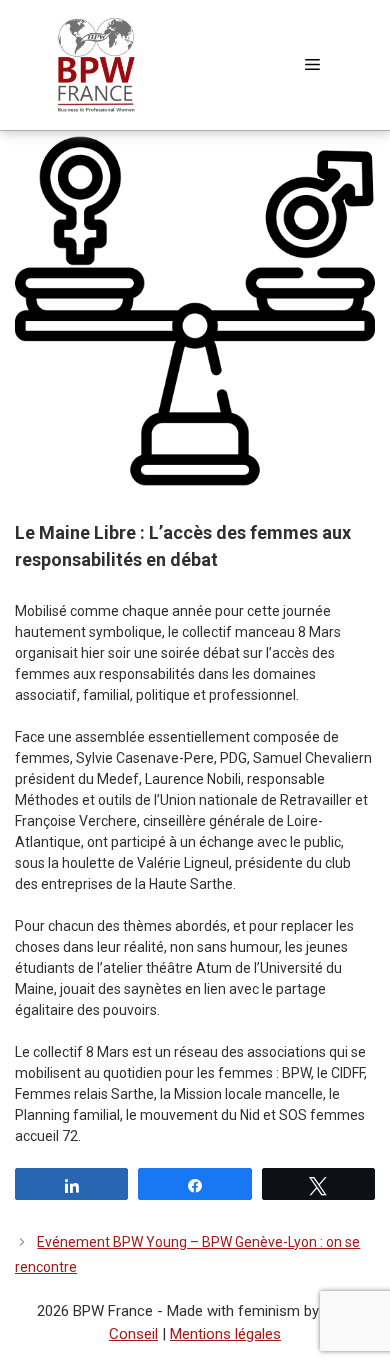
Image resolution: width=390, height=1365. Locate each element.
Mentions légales (225, 1334)
